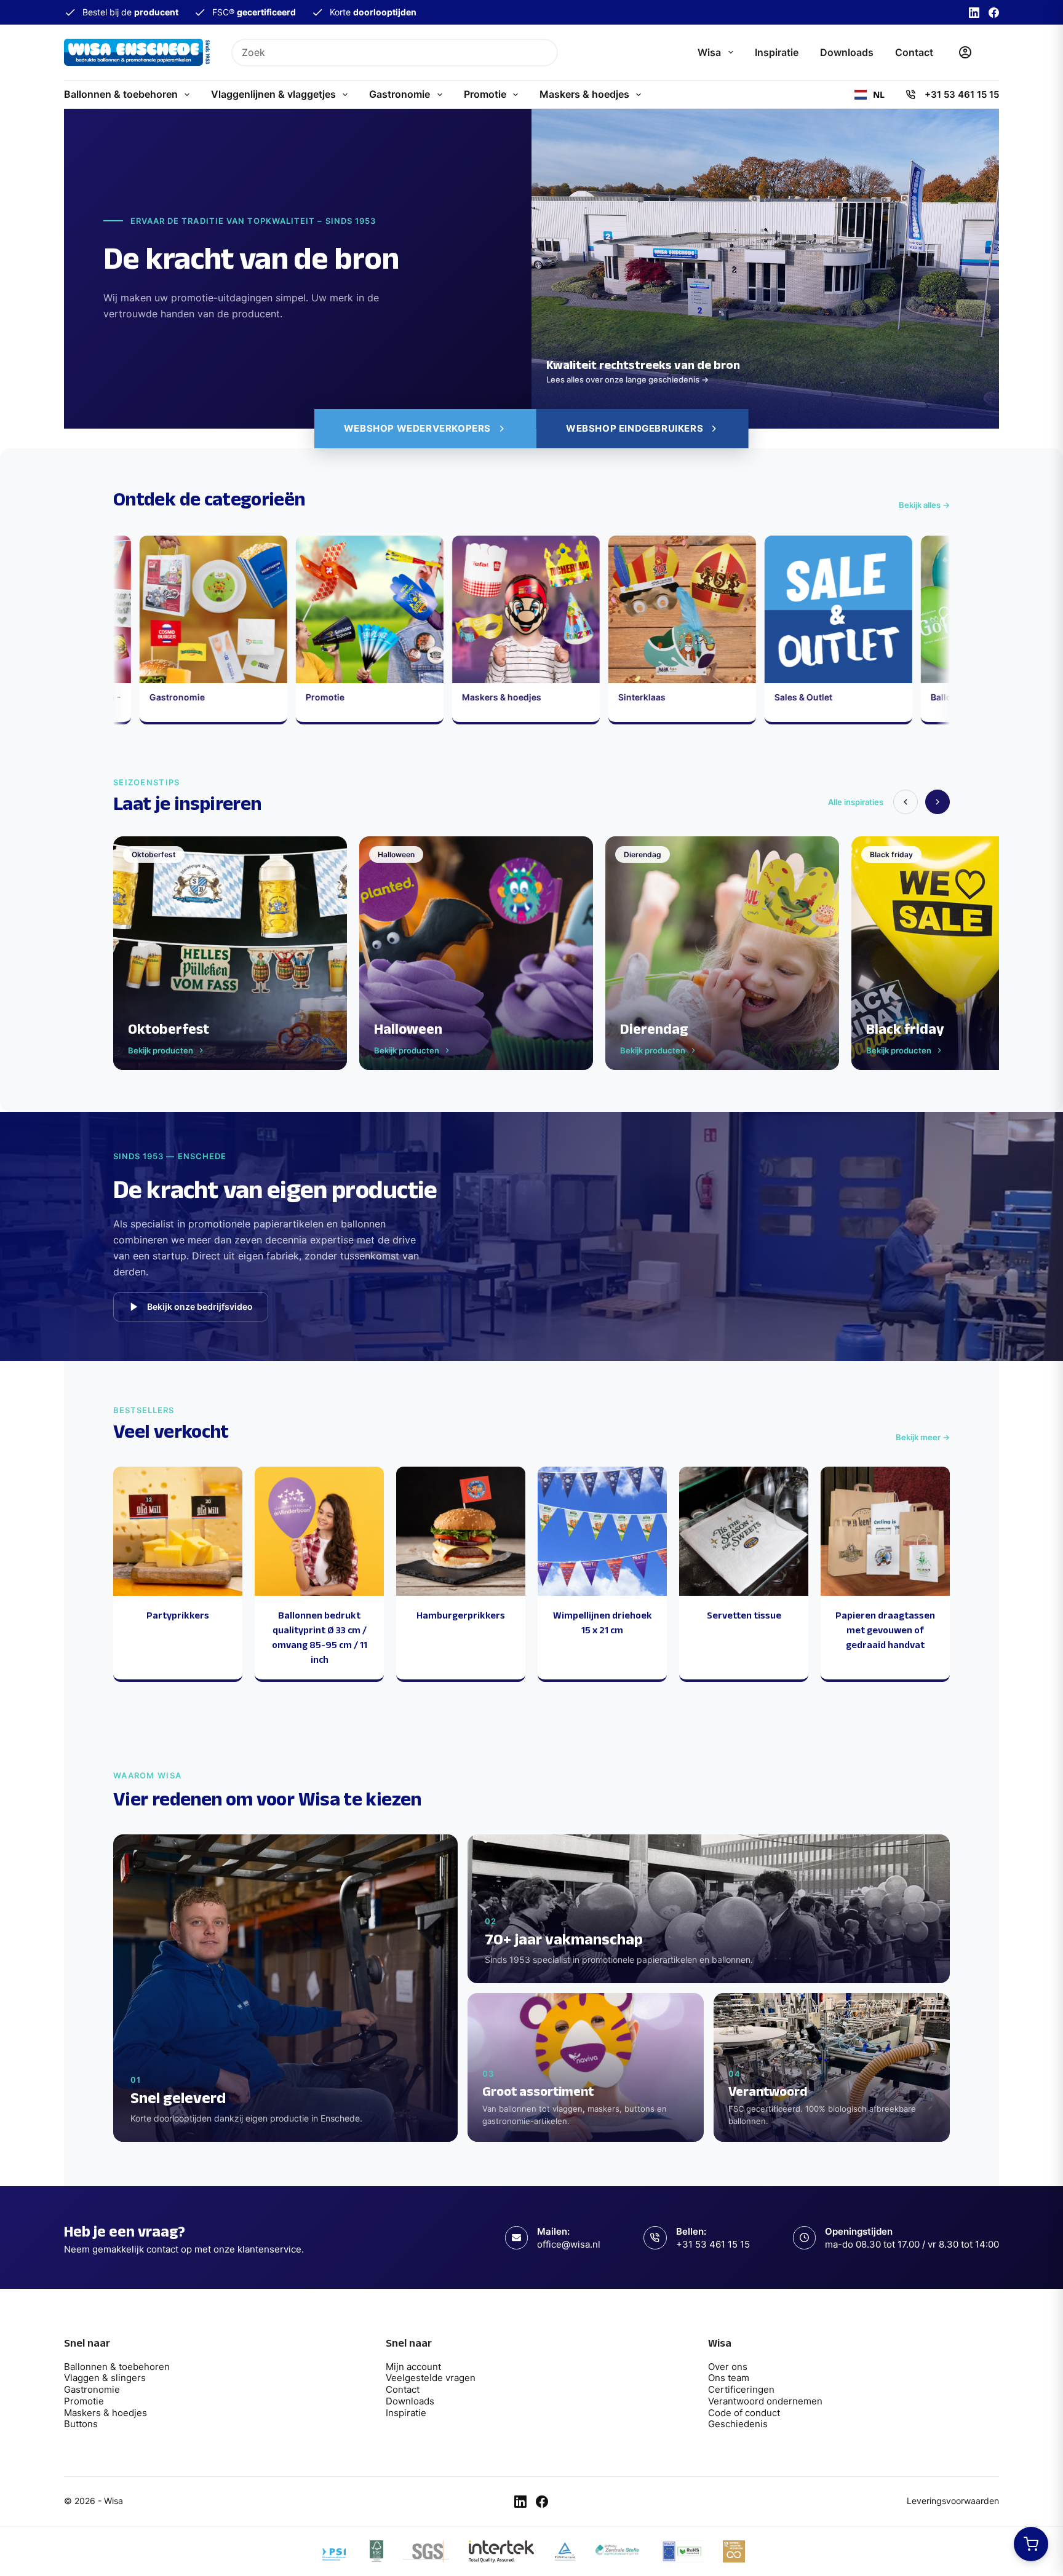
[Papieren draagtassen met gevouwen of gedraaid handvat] (885, 1531)
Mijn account (413, 2367)
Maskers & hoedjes (584, 94)
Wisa (709, 52)
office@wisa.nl (569, 2244)
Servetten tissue (744, 1615)
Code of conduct (744, 2413)
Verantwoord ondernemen (765, 2401)
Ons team (729, 2378)
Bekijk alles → (924, 505)
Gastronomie (400, 94)
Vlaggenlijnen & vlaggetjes (273, 94)
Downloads (847, 52)
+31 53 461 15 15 (962, 94)
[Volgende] (938, 802)
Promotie (485, 94)
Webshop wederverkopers (417, 428)
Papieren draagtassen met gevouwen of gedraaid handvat (885, 1630)
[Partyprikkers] (178, 1531)
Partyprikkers (178, 1615)
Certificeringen (741, 2389)
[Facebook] (994, 13)
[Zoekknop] (544, 53)
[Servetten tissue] (744, 1531)
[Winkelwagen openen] (1031, 2544)
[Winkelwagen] (993, 52)
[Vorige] (906, 802)
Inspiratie (777, 52)
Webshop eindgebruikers (635, 428)
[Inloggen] (965, 52)
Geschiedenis (738, 2424)
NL (879, 95)
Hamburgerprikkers (461, 1615)
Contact (914, 52)
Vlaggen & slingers (105, 2378)
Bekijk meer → (923, 1437)
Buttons (81, 2424)
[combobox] (382, 53)
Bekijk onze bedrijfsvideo (200, 1306)
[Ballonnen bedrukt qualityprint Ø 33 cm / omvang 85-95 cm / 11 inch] (319, 1531)
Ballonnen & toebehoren (121, 94)
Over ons (728, 2367)
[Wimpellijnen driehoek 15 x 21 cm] (602, 1531)
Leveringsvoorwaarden (953, 2501)
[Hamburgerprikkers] (461, 1531)
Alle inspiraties (856, 802)
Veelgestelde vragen (431, 2378)
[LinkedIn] (974, 13)
